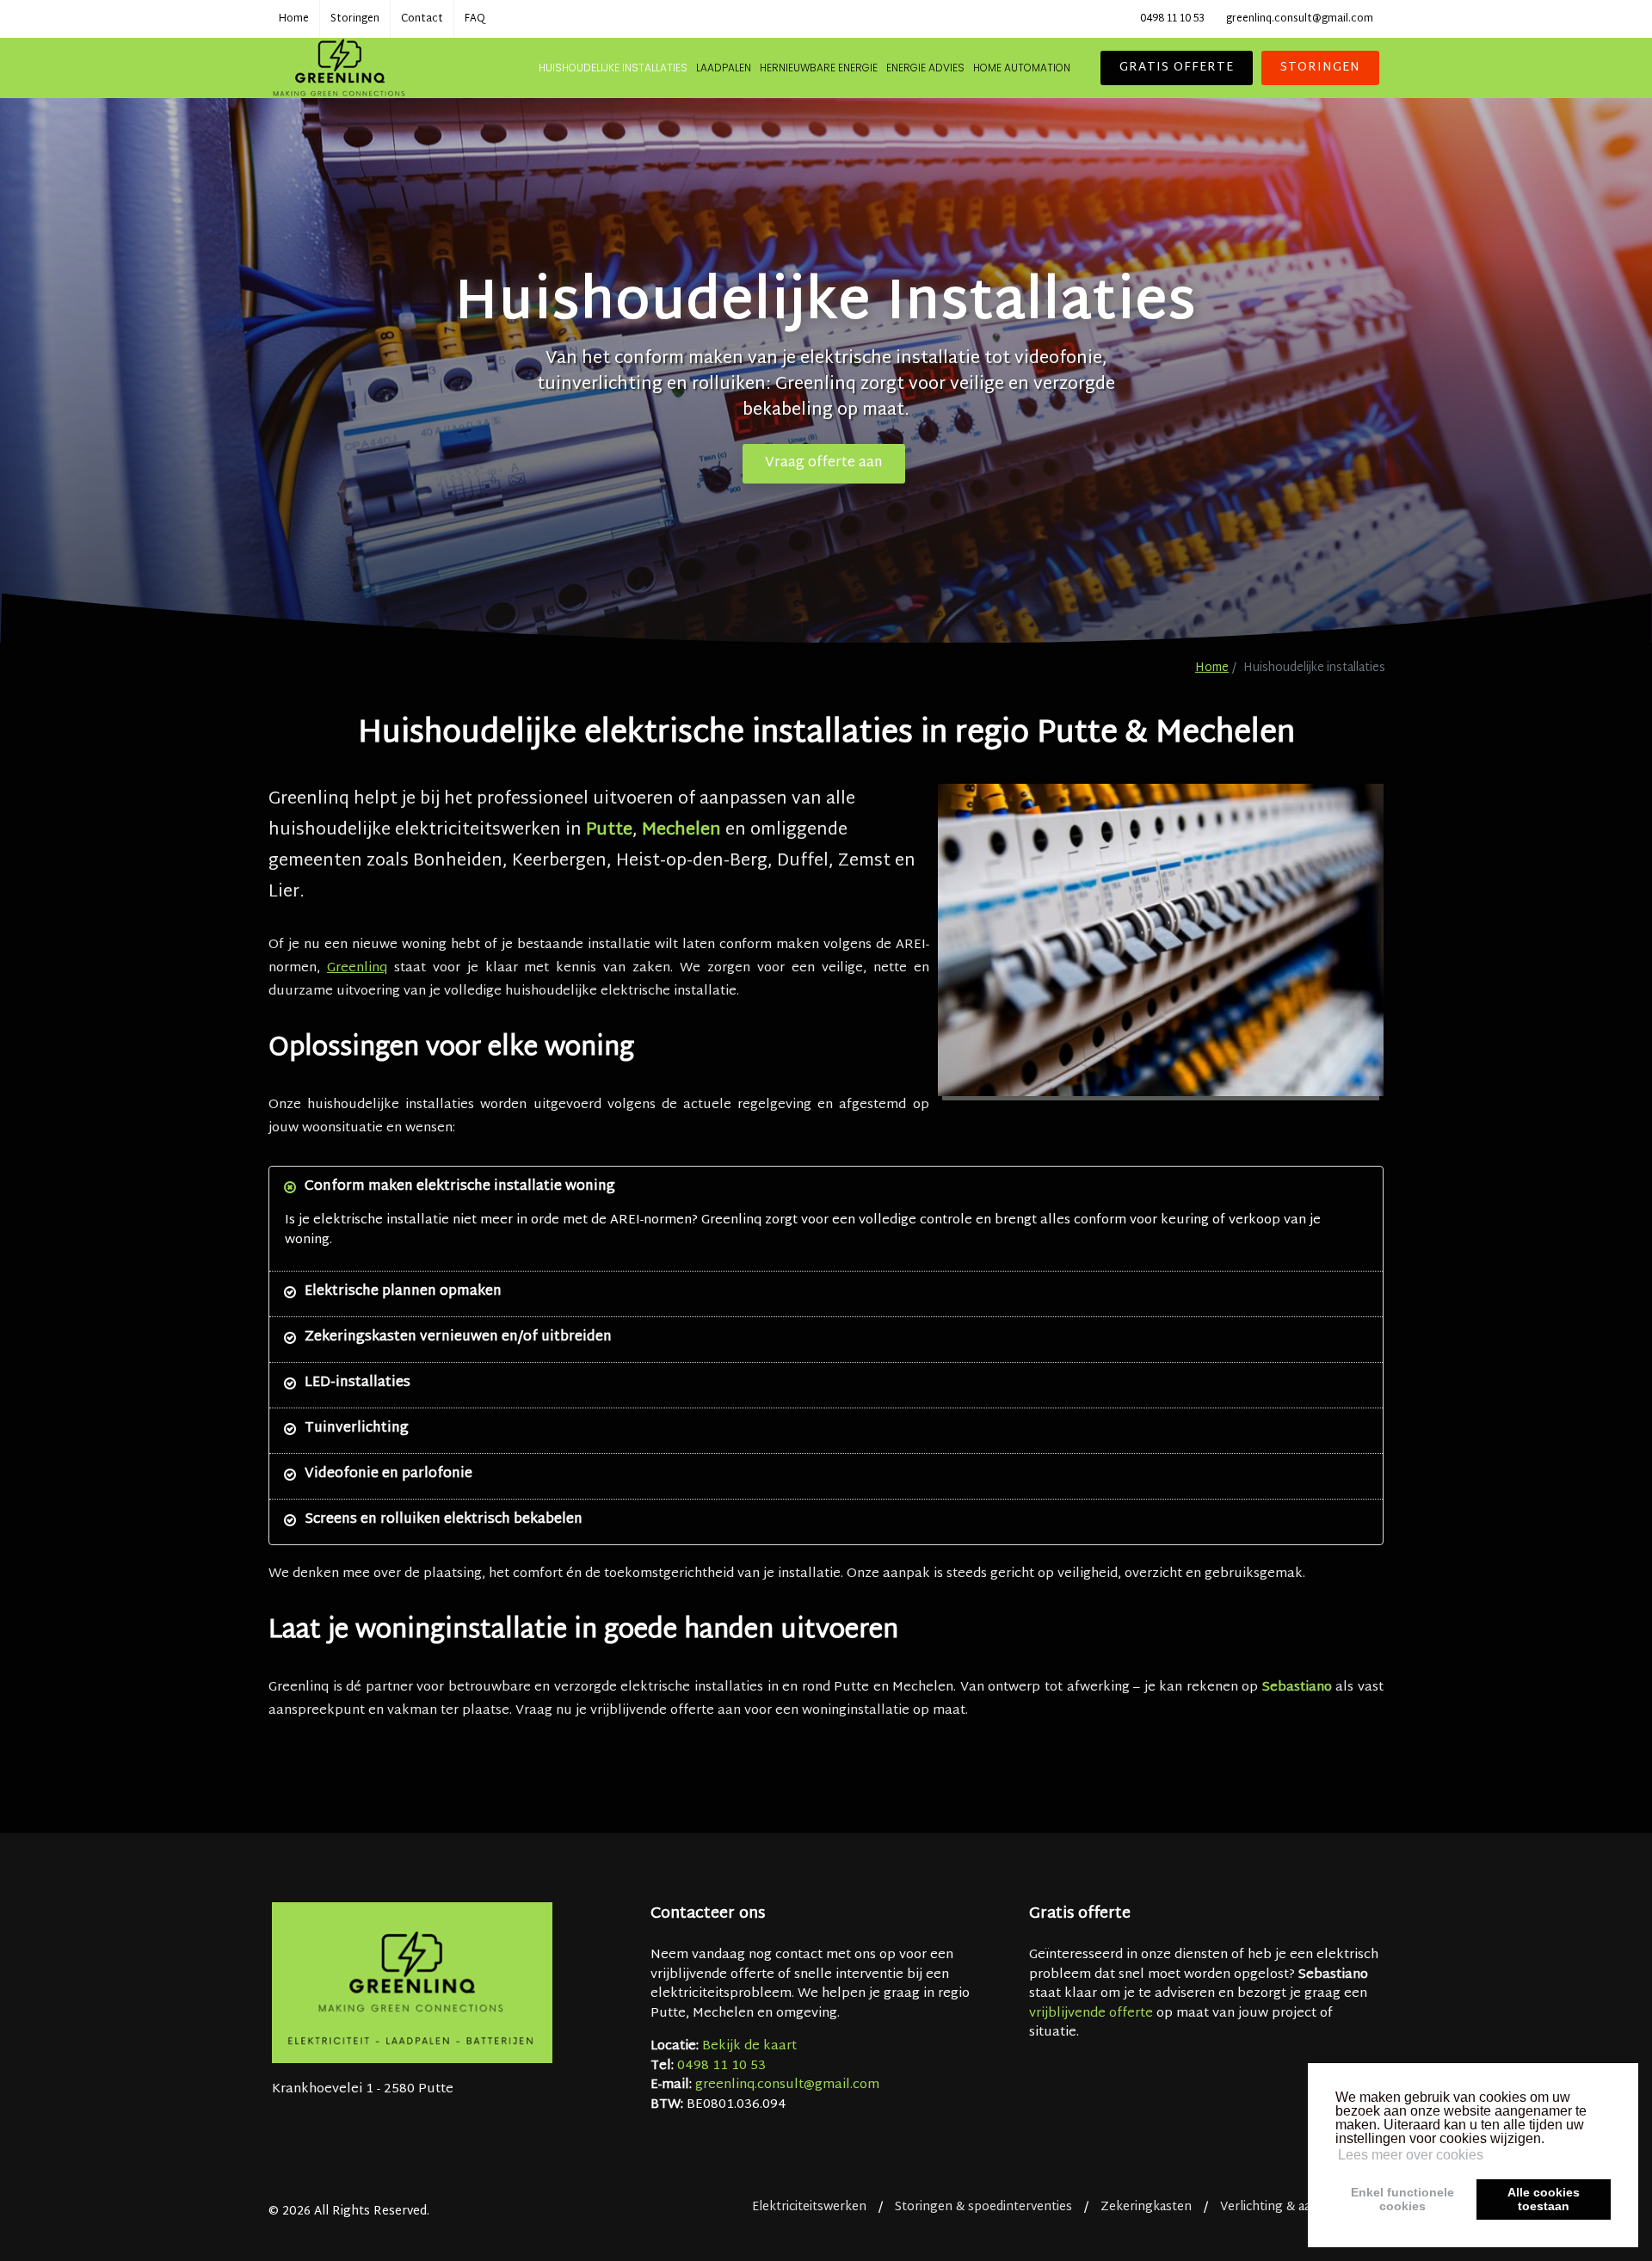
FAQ (475, 19)
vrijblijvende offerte (1091, 2014)
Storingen (355, 19)
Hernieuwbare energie (819, 68)
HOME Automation (1022, 68)
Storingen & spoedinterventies (983, 2207)
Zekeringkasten (1146, 2207)
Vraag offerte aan (824, 463)
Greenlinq (357, 968)
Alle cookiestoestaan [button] (1544, 2199)
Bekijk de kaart (749, 2046)
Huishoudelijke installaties (613, 68)
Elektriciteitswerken (809, 2207)
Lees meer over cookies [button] (1411, 2155)
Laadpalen (724, 68)
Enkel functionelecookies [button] (1402, 2199)
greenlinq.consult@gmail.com (1300, 19)
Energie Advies (925, 68)
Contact (422, 19)
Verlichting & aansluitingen (1298, 2207)
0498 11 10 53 (1172, 19)
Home (294, 19)
